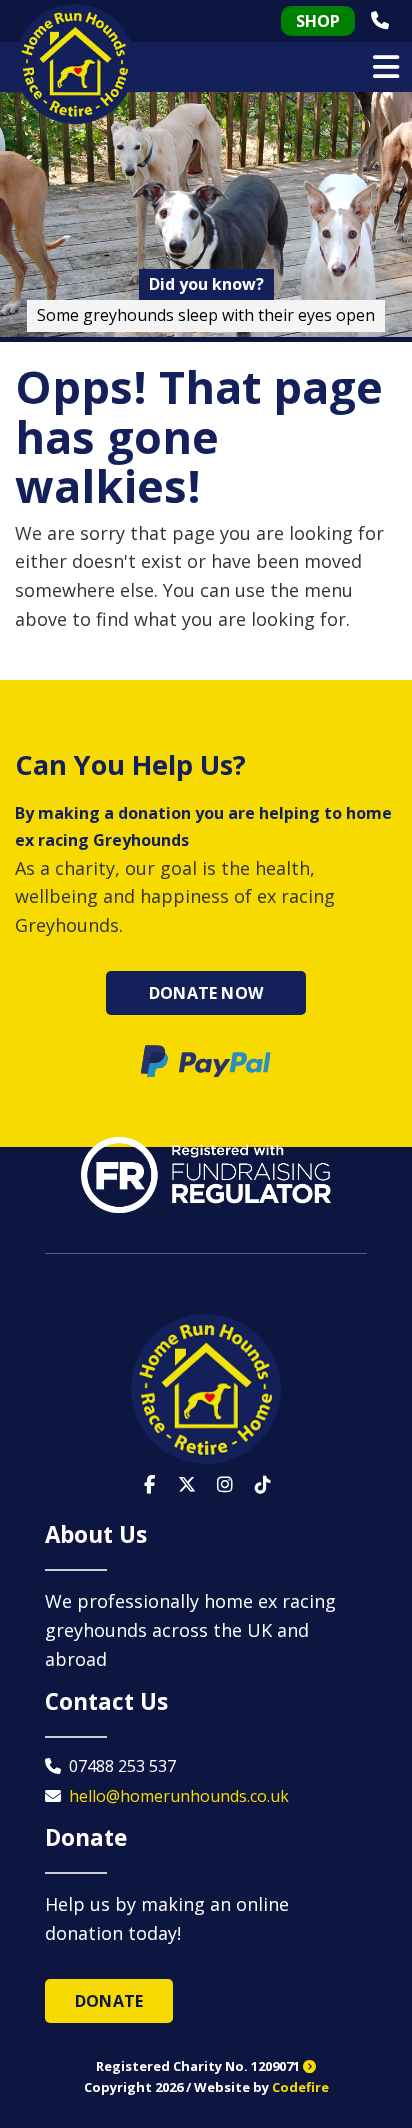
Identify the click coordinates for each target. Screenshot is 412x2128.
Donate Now (206, 993)
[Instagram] (225, 1485)
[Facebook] (149, 1485)
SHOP (318, 21)
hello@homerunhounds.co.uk (179, 1796)
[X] (187, 1485)
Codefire (300, 2087)
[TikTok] (263, 1485)
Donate (109, 2001)
